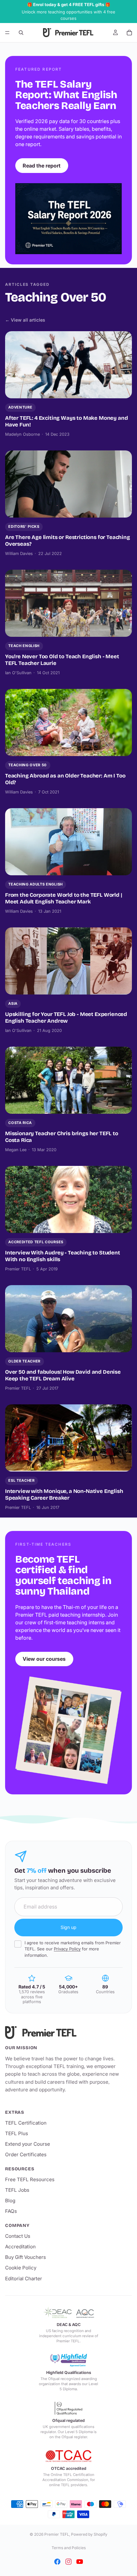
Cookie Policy (21, 2268)
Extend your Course (28, 2144)
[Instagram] (68, 2562)
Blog (10, 2201)
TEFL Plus (17, 2133)
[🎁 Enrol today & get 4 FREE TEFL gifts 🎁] (68, 12)
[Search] (21, 33)
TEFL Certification (26, 2123)
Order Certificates (26, 2154)
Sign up (68, 1927)
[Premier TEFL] (68, 2033)
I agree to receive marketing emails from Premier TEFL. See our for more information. (73, 1949)
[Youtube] (80, 2562)
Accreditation (20, 2247)
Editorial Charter (24, 2279)
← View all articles (25, 320)
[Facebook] (57, 2562)
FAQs (11, 2211)
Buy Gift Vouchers (25, 2257)
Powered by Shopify (89, 2534)
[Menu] (7, 33)
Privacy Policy (67, 1949)
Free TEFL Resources (30, 2179)
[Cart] (129, 33)
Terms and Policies (69, 2548)
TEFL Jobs (17, 2190)
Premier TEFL (57, 2534)
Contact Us (18, 2236)
